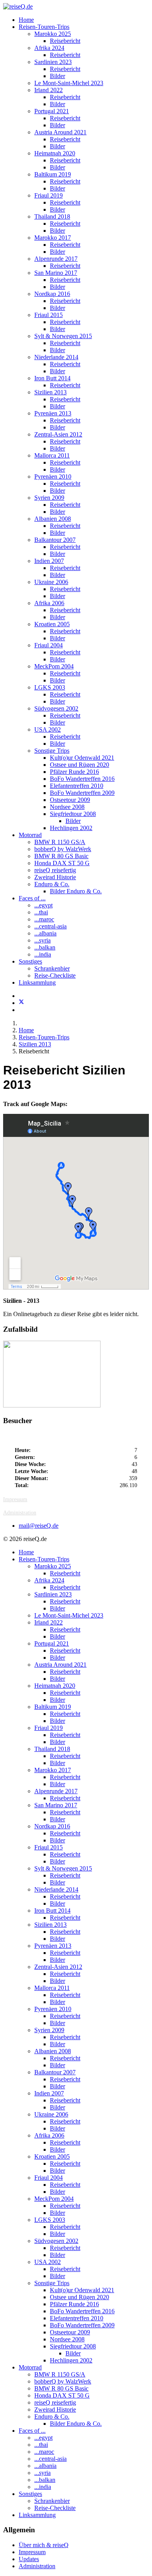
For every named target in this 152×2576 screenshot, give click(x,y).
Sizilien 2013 (50, 392)
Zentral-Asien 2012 (58, 434)
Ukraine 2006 (51, 582)
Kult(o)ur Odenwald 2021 (82, 758)
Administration (20, 1513)
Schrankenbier (52, 968)
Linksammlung (37, 982)
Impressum (15, 1499)
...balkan (45, 947)
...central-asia (50, 926)
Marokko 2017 (53, 238)
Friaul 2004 (49, 645)
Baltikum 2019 (53, 174)
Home (26, 20)
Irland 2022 (49, 90)
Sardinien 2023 (53, 62)
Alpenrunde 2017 (56, 259)
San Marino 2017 (56, 273)
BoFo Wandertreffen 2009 (82, 793)
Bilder (57, 76)
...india (43, 954)
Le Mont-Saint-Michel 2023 (69, 83)
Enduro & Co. (52, 884)
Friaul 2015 (49, 315)
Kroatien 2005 (52, 624)
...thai (41, 912)
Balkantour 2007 (55, 540)
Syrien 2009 (49, 498)
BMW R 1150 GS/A (60, 842)
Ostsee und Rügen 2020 (80, 765)
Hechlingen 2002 (71, 828)
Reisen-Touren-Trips (44, 27)
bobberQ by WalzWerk (63, 849)
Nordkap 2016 (52, 294)
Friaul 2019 (49, 195)
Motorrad (30, 835)
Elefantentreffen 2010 (77, 786)
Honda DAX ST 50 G (62, 863)
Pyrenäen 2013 (53, 413)
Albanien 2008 (53, 519)
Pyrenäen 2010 (53, 477)
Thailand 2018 (52, 216)
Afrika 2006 (49, 603)
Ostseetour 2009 (70, 800)
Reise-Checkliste (55, 975)
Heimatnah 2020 (55, 153)
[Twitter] (21, 1003)
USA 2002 (48, 730)
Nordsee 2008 (67, 807)
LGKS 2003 (50, 687)
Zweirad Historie (55, 877)
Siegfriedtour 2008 (73, 814)
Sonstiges (30, 961)
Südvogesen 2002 (56, 708)
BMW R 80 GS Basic (61, 856)
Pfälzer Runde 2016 (74, 772)
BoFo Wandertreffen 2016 (82, 779)
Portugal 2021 (52, 111)
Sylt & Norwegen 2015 (63, 336)
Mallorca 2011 (52, 455)
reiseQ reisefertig (55, 870)
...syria (42, 940)
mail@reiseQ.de (39, 1526)
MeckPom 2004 (54, 666)
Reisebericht (65, 41)
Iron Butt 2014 (52, 378)
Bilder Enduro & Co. (76, 891)
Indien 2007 (49, 561)
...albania (45, 933)
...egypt (43, 905)
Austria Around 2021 (60, 132)
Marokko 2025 (53, 34)
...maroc (44, 919)
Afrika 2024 (49, 48)
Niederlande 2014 (56, 357)
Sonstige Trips (52, 751)
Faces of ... (32, 898)
